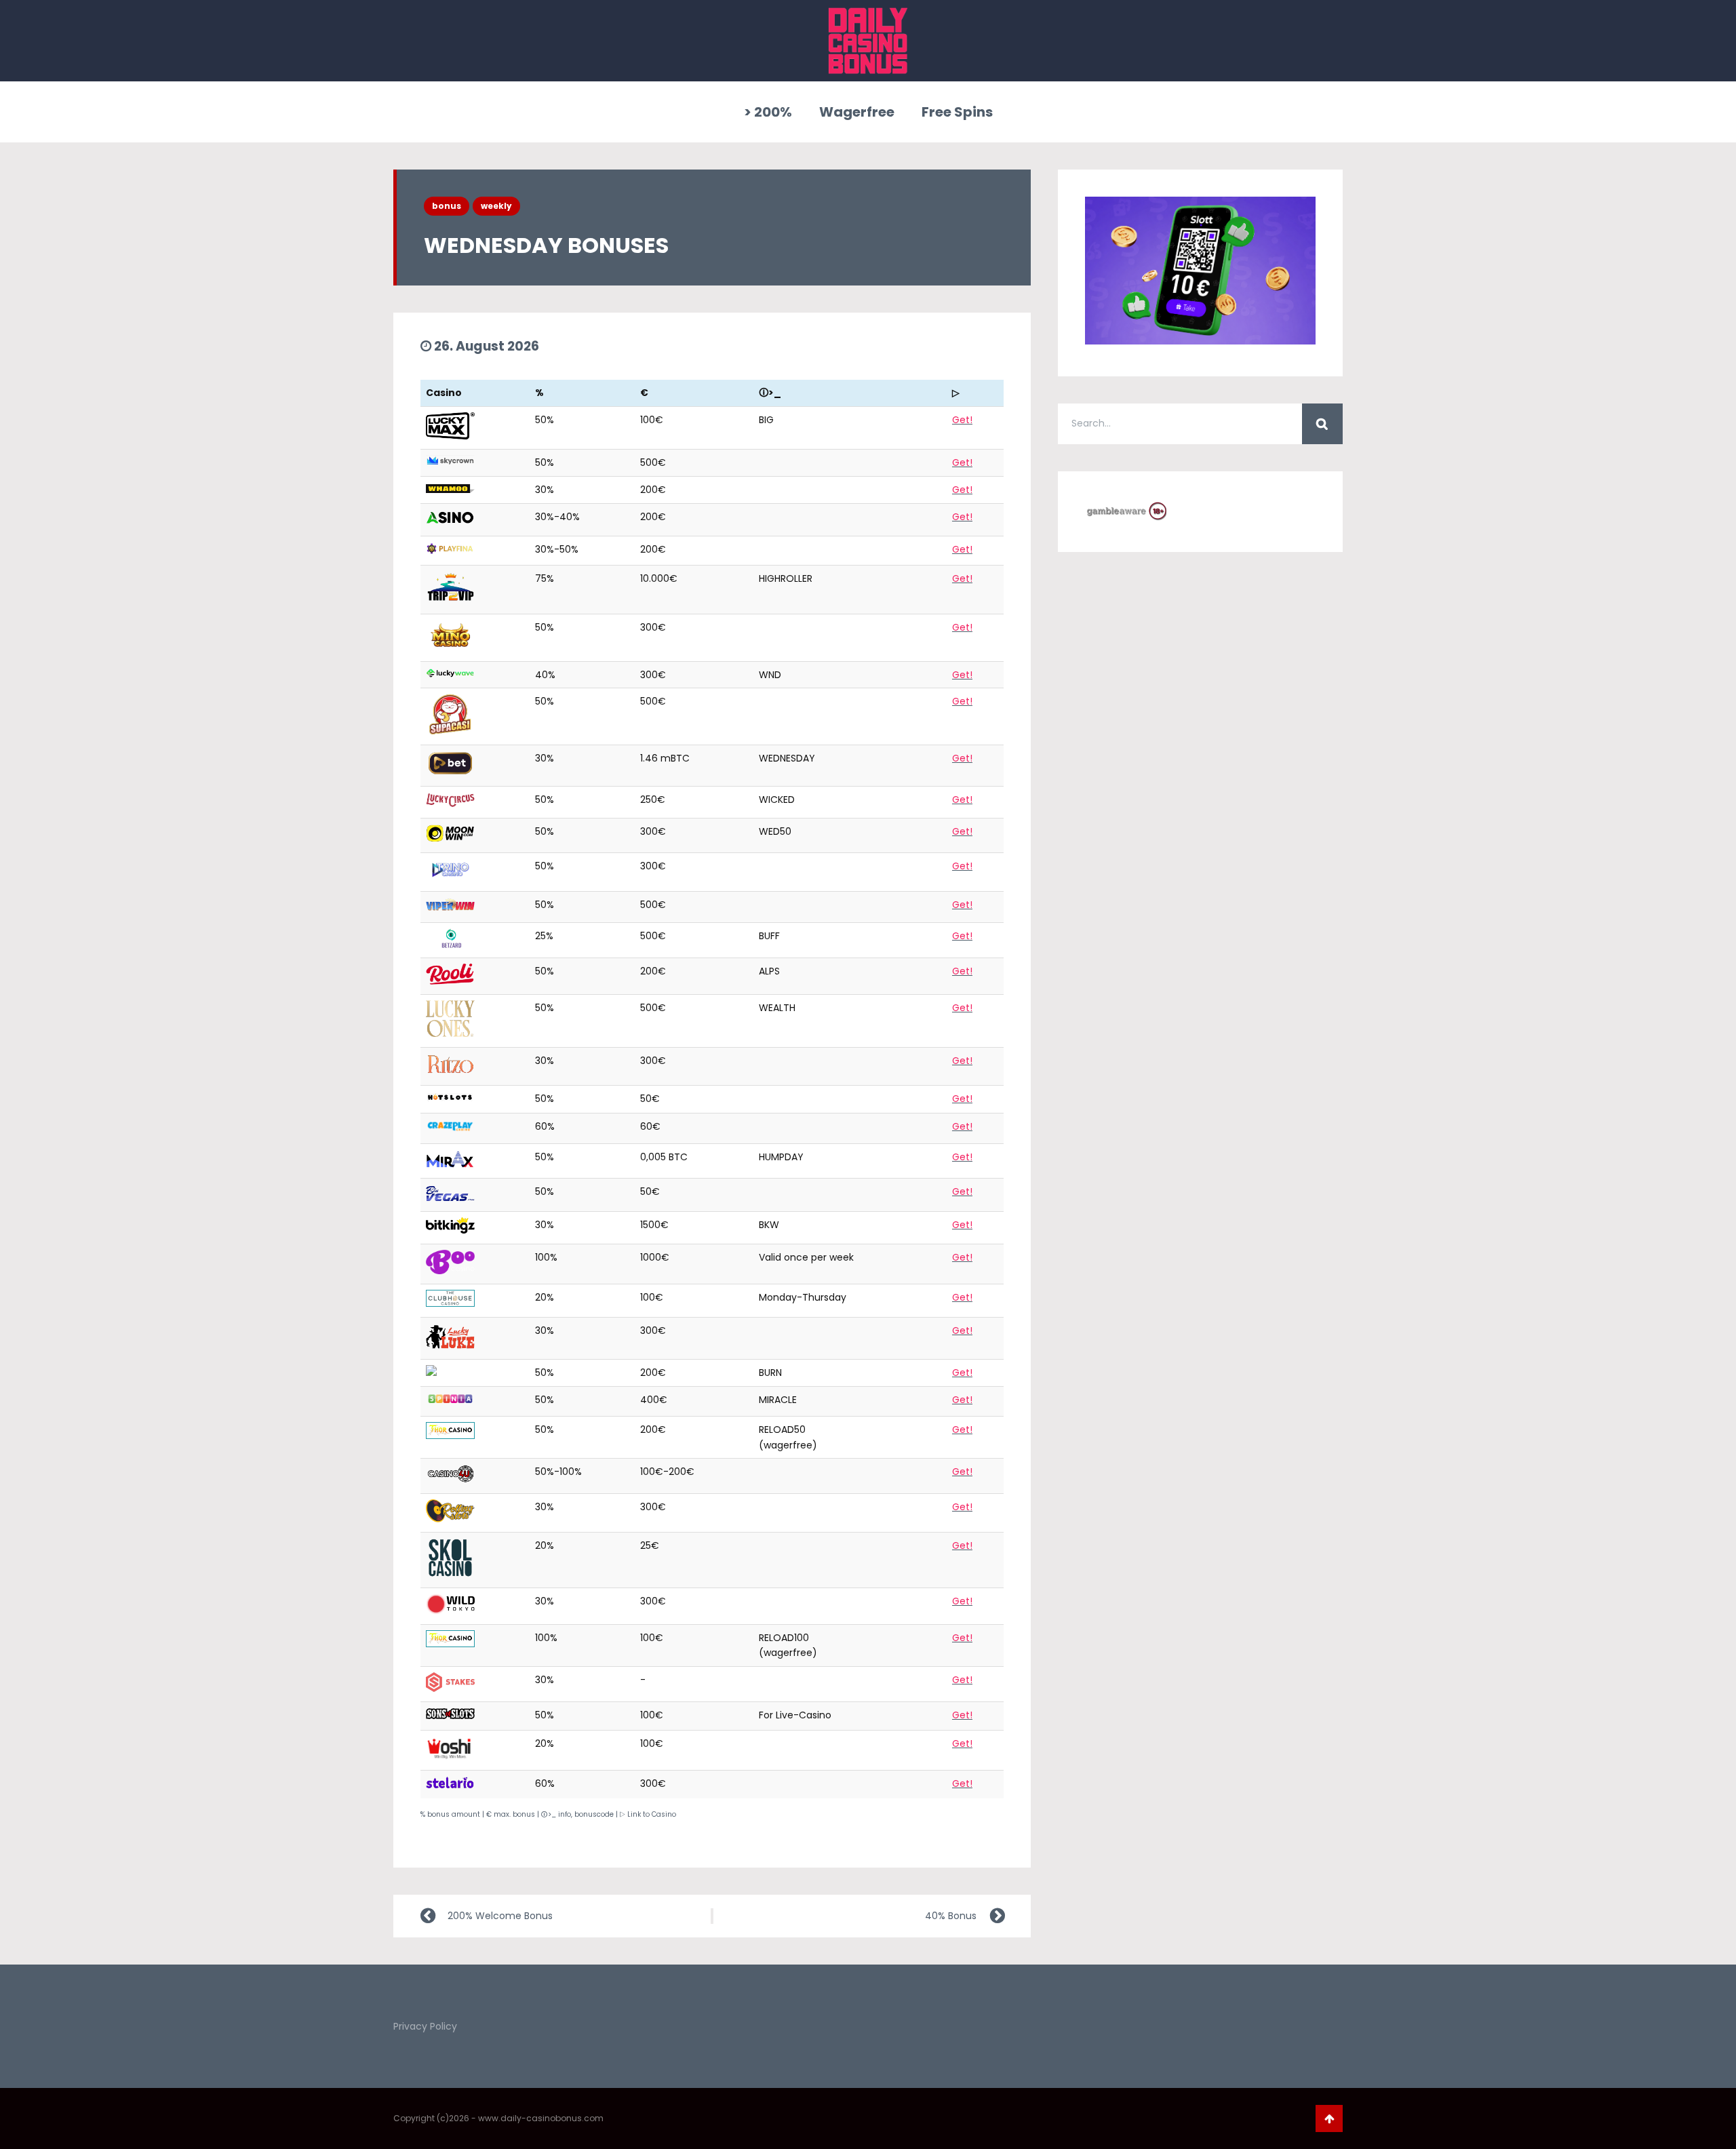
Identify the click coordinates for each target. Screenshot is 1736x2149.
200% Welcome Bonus (500, 1916)
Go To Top (1329, 2118)
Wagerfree (857, 112)
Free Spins (957, 112)
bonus (447, 206)
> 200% (768, 112)
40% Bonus (951, 1916)
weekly (496, 206)
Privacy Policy (425, 2026)
